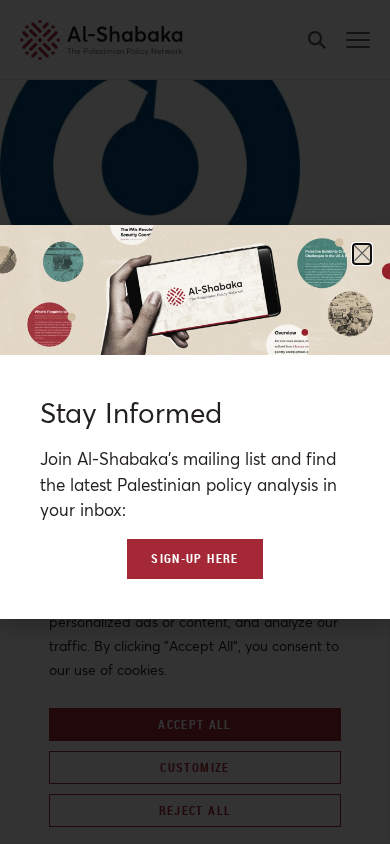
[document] (195, 422)
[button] (362, 254)
